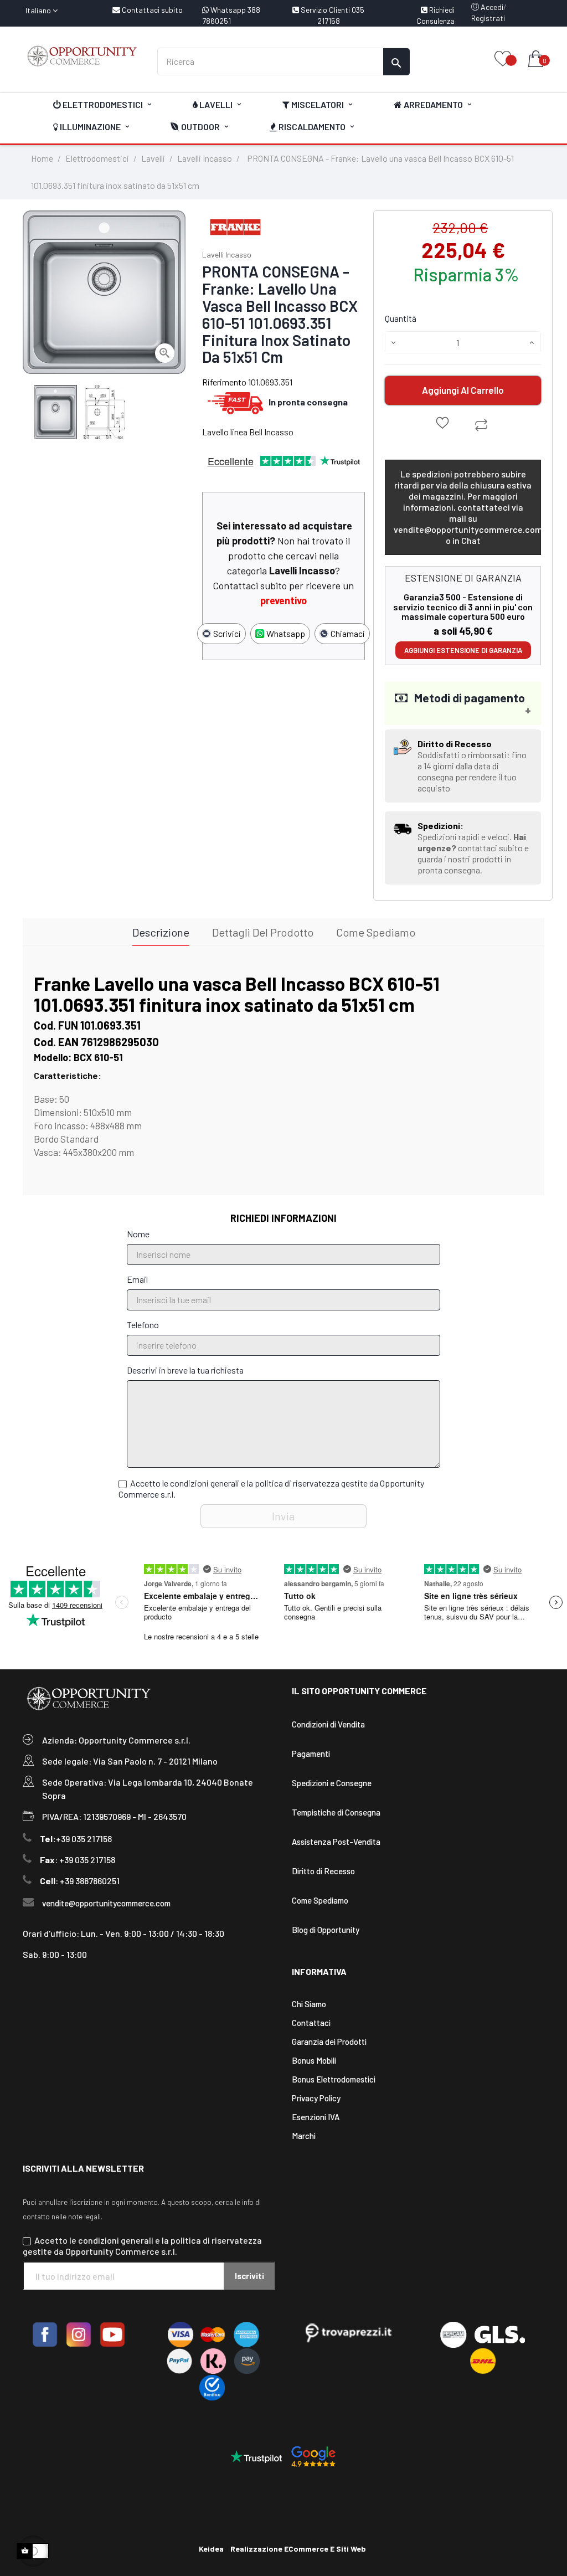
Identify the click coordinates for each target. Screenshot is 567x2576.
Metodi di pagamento (466, 697)
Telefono (143, 1325)
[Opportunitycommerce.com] (82, 56)
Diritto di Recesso (323, 1871)
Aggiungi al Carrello (463, 390)
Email (137, 1279)
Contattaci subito (151, 10)
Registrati (488, 18)
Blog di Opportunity (326, 1930)
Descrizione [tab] (161, 932)
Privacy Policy (316, 2098)
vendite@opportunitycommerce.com (106, 1903)
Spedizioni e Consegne (332, 1783)
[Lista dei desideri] (503, 60)
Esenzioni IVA (316, 2117)
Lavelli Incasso (227, 254)
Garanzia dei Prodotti (329, 2042)
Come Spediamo (320, 1900)
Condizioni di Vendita (328, 1724)
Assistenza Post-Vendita (336, 1842)
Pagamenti (311, 1754)
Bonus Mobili (314, 2060)
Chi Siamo (309, 2004)
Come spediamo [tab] (376, 932)
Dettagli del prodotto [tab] (263, 932)
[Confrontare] (481, 425)
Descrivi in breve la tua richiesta (185, 1370)
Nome (138, 1234)
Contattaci (311, 2023)
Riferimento (224, 382)
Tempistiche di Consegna (336, 1812)
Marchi (304, 2136)
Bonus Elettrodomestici (334, 2079)
